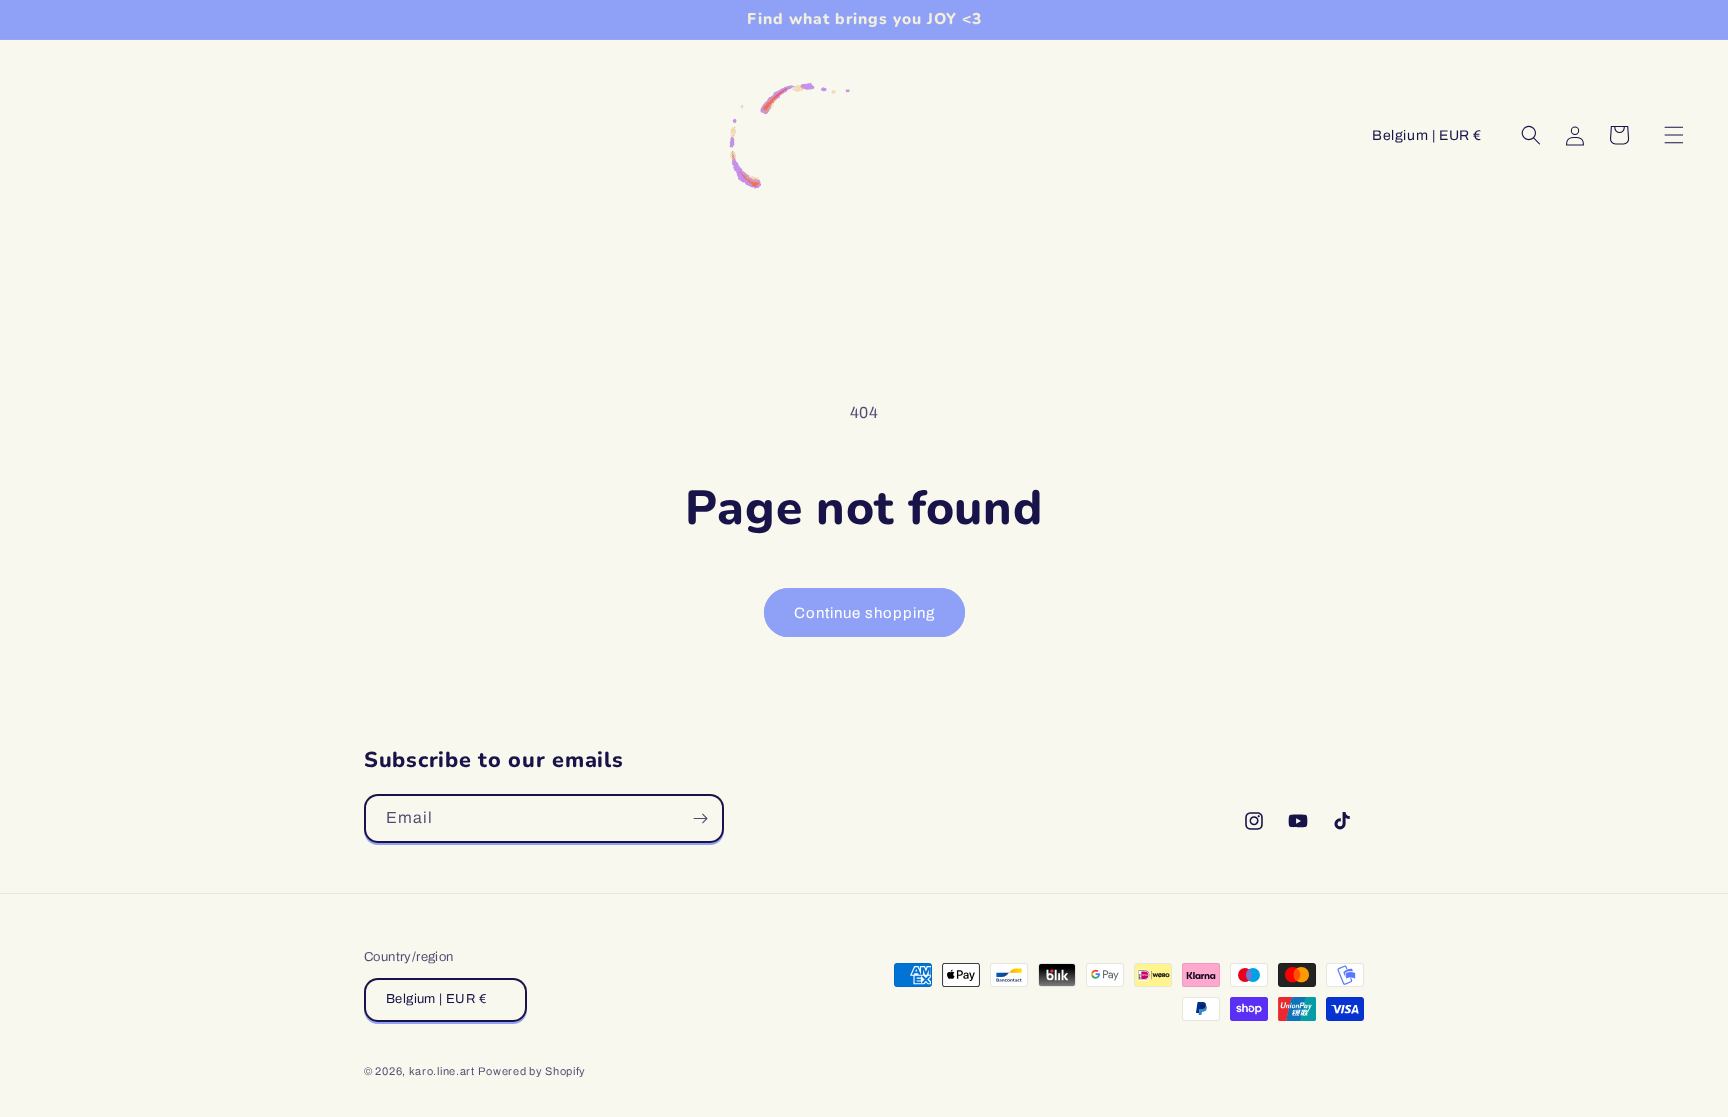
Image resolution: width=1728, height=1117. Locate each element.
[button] (1674, 135)
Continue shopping (864, 613)
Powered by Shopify (532, 1071)
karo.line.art (442, 1071)
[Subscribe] (700, 818)
